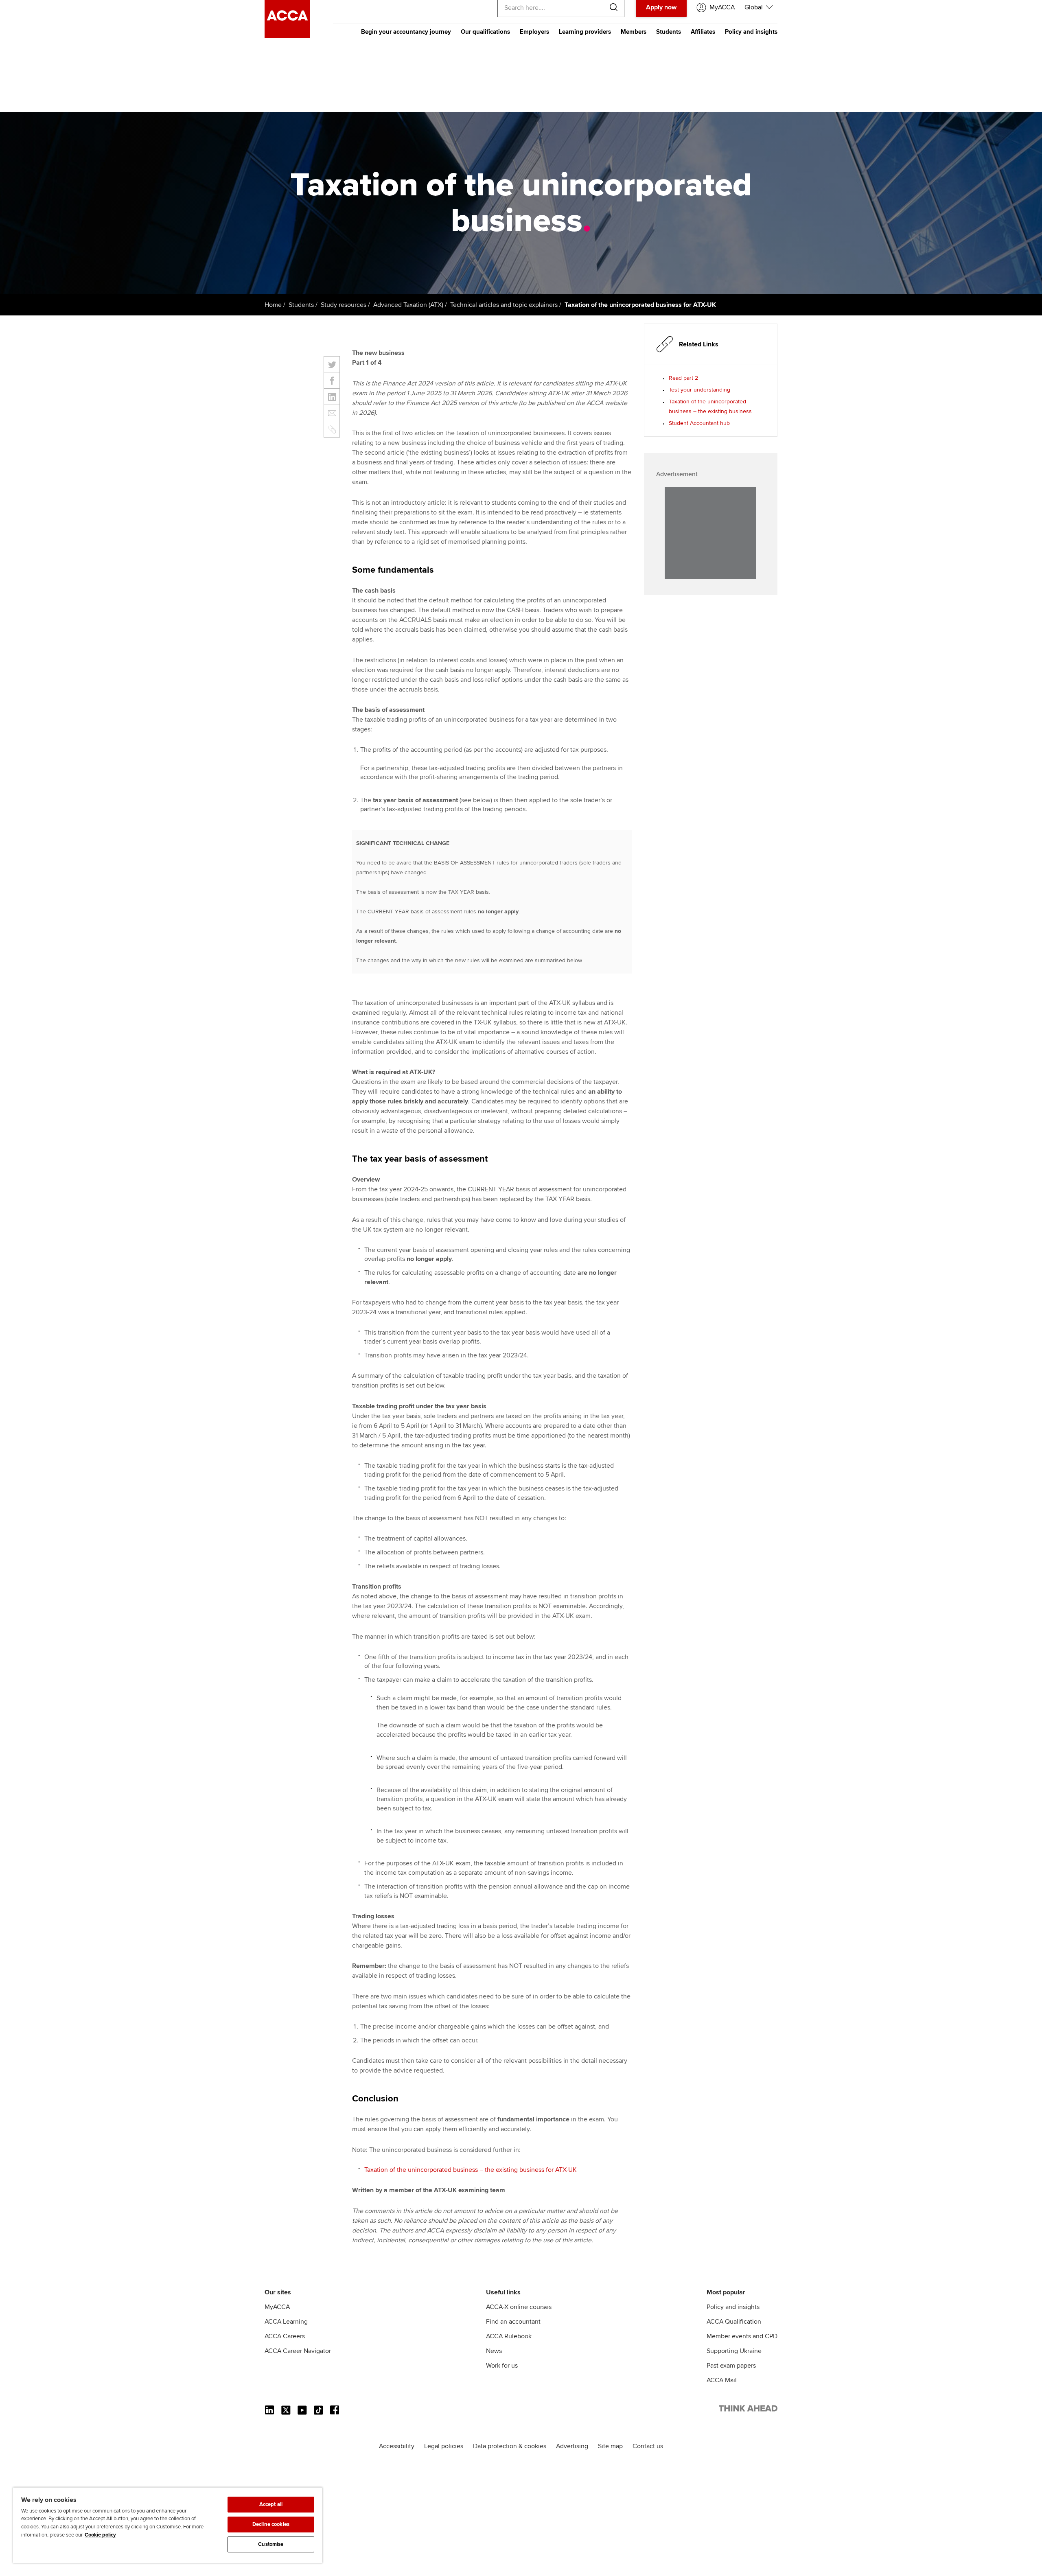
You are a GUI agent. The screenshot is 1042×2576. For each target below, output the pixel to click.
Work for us (502, 2366)
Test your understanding (699, 390)
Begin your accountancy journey (406, 32)
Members (634, 32)
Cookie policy (100, 2535)
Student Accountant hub (699, 423)
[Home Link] (748, 2410)
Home (273, 305)
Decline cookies (271, 2524)
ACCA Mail (722, 2380)
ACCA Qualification (734, 2322)
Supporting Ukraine (734, 2351)
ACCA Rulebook (509, 2336)
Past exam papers (731, 2366)
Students (669, 32)
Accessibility (397, 2446)
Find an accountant (513, 2322)
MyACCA (277, 2307)
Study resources (344, 305)
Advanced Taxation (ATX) (408, 305)
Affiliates (703, 32)
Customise (271, 2544)
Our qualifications (485, 32)
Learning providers (585, 32)
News (494, 2351)
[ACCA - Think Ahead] (287, 36)
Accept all (271, 2504)
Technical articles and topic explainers (504, 305)
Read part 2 (683, 378)
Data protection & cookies (510, 2446)
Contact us (648, 2446)
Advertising (572, 2446)
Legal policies (444, 2446)
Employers (534, 32)
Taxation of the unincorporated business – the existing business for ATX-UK (471, 2170)
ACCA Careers (285, 2336)
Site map (610, 2446)
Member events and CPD (742, 2336)
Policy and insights (751, 32)
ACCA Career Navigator (298, 2351)
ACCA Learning (286, 2322)
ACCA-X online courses (519, 2307)
